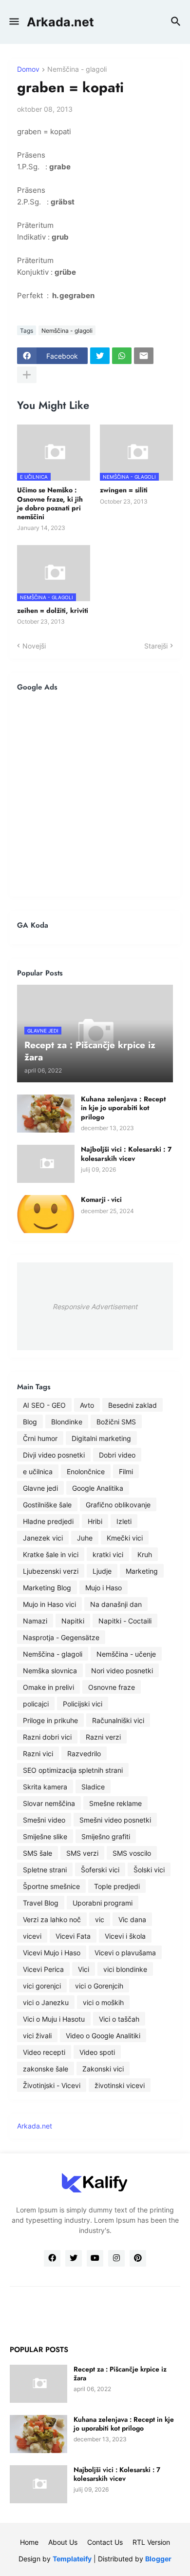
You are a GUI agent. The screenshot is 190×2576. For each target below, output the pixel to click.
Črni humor (40, 1438)
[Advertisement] (95, 794)
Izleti (124, 1521)
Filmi (126, 1471)
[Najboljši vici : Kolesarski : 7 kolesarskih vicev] (46, 1164)
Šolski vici (149, 1870)
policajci (36, 1704)
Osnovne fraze (112, 1687)
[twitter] (74, 2258)
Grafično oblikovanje (118, 1505)
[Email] (144, 356)
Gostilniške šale (47, 1505)
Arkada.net (60, 22)
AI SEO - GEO (44, 1405)
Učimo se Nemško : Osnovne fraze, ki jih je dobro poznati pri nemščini (50, 503)
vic (100, 1919)
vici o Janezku (46, 2002)
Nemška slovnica (50, 1671)
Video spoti (97, 2052)
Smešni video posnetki (115, 1820)
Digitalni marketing (101, 1438)
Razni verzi (103, 1737)
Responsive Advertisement (95, 1307)
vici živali (37, 2036)
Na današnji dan (116, 1604)
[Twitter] (100, 356)
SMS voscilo (132, 1853)
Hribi (95, 1521)
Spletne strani (45, 1870)
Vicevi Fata (73, 1936)
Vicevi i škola (125, 1936)
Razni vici (38, 1754)
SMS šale (38, 1853)
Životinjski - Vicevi (52, 2085)
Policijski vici (83, 1704)
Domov (28, 70)
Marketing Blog (47, 1588)
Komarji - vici (101, 1199)
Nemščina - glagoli (77, 70)
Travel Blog (41, 1903)
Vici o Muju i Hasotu (54, 2019)
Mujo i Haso (104, 1588)
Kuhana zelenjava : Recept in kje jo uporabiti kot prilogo (123, 1108)
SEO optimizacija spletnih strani (73, 1770)
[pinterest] (138, 2258)
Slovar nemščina (49, 1803)
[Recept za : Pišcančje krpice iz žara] (38, 2384)
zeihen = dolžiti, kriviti (53, 610)
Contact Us (105, 2542)
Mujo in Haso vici (49, 1604)
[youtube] (95, 2258)
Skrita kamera (45, 1787)
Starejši (156, 646)
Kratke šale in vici (51, 1554)
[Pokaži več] (27, 375)
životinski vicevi (120, 2085)
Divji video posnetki (54, 1455)
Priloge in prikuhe (50, 1720)
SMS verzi (82, 1853)
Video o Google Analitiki (103, 2036)
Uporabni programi (103, 1903)
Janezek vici (43, 1538)
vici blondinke (125, 1969)
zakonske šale (46, 2069)
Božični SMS (116, 1422)
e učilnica (38, 1471)
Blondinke (67, 1422)
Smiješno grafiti (106, 1836)
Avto (87, 1405)
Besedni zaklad (133, 1405)
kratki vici (108, 1554)
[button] (13, 22)
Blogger (158, 2559)
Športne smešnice (51, 1886)
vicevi (32, 1936)
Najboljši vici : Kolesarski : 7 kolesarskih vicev (126, 1154)
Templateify (72, 2559)
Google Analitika (98, 1488)
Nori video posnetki (122, 1671)
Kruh (145, 1554)
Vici (84, 1969)
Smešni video (44, 1820)
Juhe (85, 1538)
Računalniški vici (118, 1720)
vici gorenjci (42, 1986)
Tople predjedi (117, 1886)
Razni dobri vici (47, 1737)
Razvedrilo (84, 1754)
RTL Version (151, 2542)
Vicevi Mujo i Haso (52, 1953)
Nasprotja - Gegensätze (61, 1637)
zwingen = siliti (124, 490)
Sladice (93, 1787)
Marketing (142, 1571)
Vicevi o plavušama (125, 1953)
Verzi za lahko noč (52, 1919)
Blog (30, 1422)
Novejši (34, 646)
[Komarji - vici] (46, 1214)
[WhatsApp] (122, 356)
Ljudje (102, 1571)
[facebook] (52, 2258)
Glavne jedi (40, 1488)
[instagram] (116, 2258)
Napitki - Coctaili (125, 1621)
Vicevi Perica (43, 1969)
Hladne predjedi (48, 1521)
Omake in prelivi (48, 1687)
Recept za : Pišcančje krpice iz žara (120, 2373)
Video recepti (44, 2052)
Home (29, 2542)
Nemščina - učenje (126, 1654)
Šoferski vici (100, 1870)
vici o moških (103, 2002)
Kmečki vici (125, 1538)
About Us (63, 2542)
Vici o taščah (119, 2019)
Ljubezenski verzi (51, 1571)
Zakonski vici (103, 2069)
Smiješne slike (45, 1836)
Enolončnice (86, 1471)
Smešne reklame (115, 1803)
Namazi (35, 1621)
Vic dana (132, 1919)
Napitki (73, 1621)
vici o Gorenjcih (99, 1986)
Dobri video (117, 1455)
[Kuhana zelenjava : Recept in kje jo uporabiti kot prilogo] (46, 1114)
